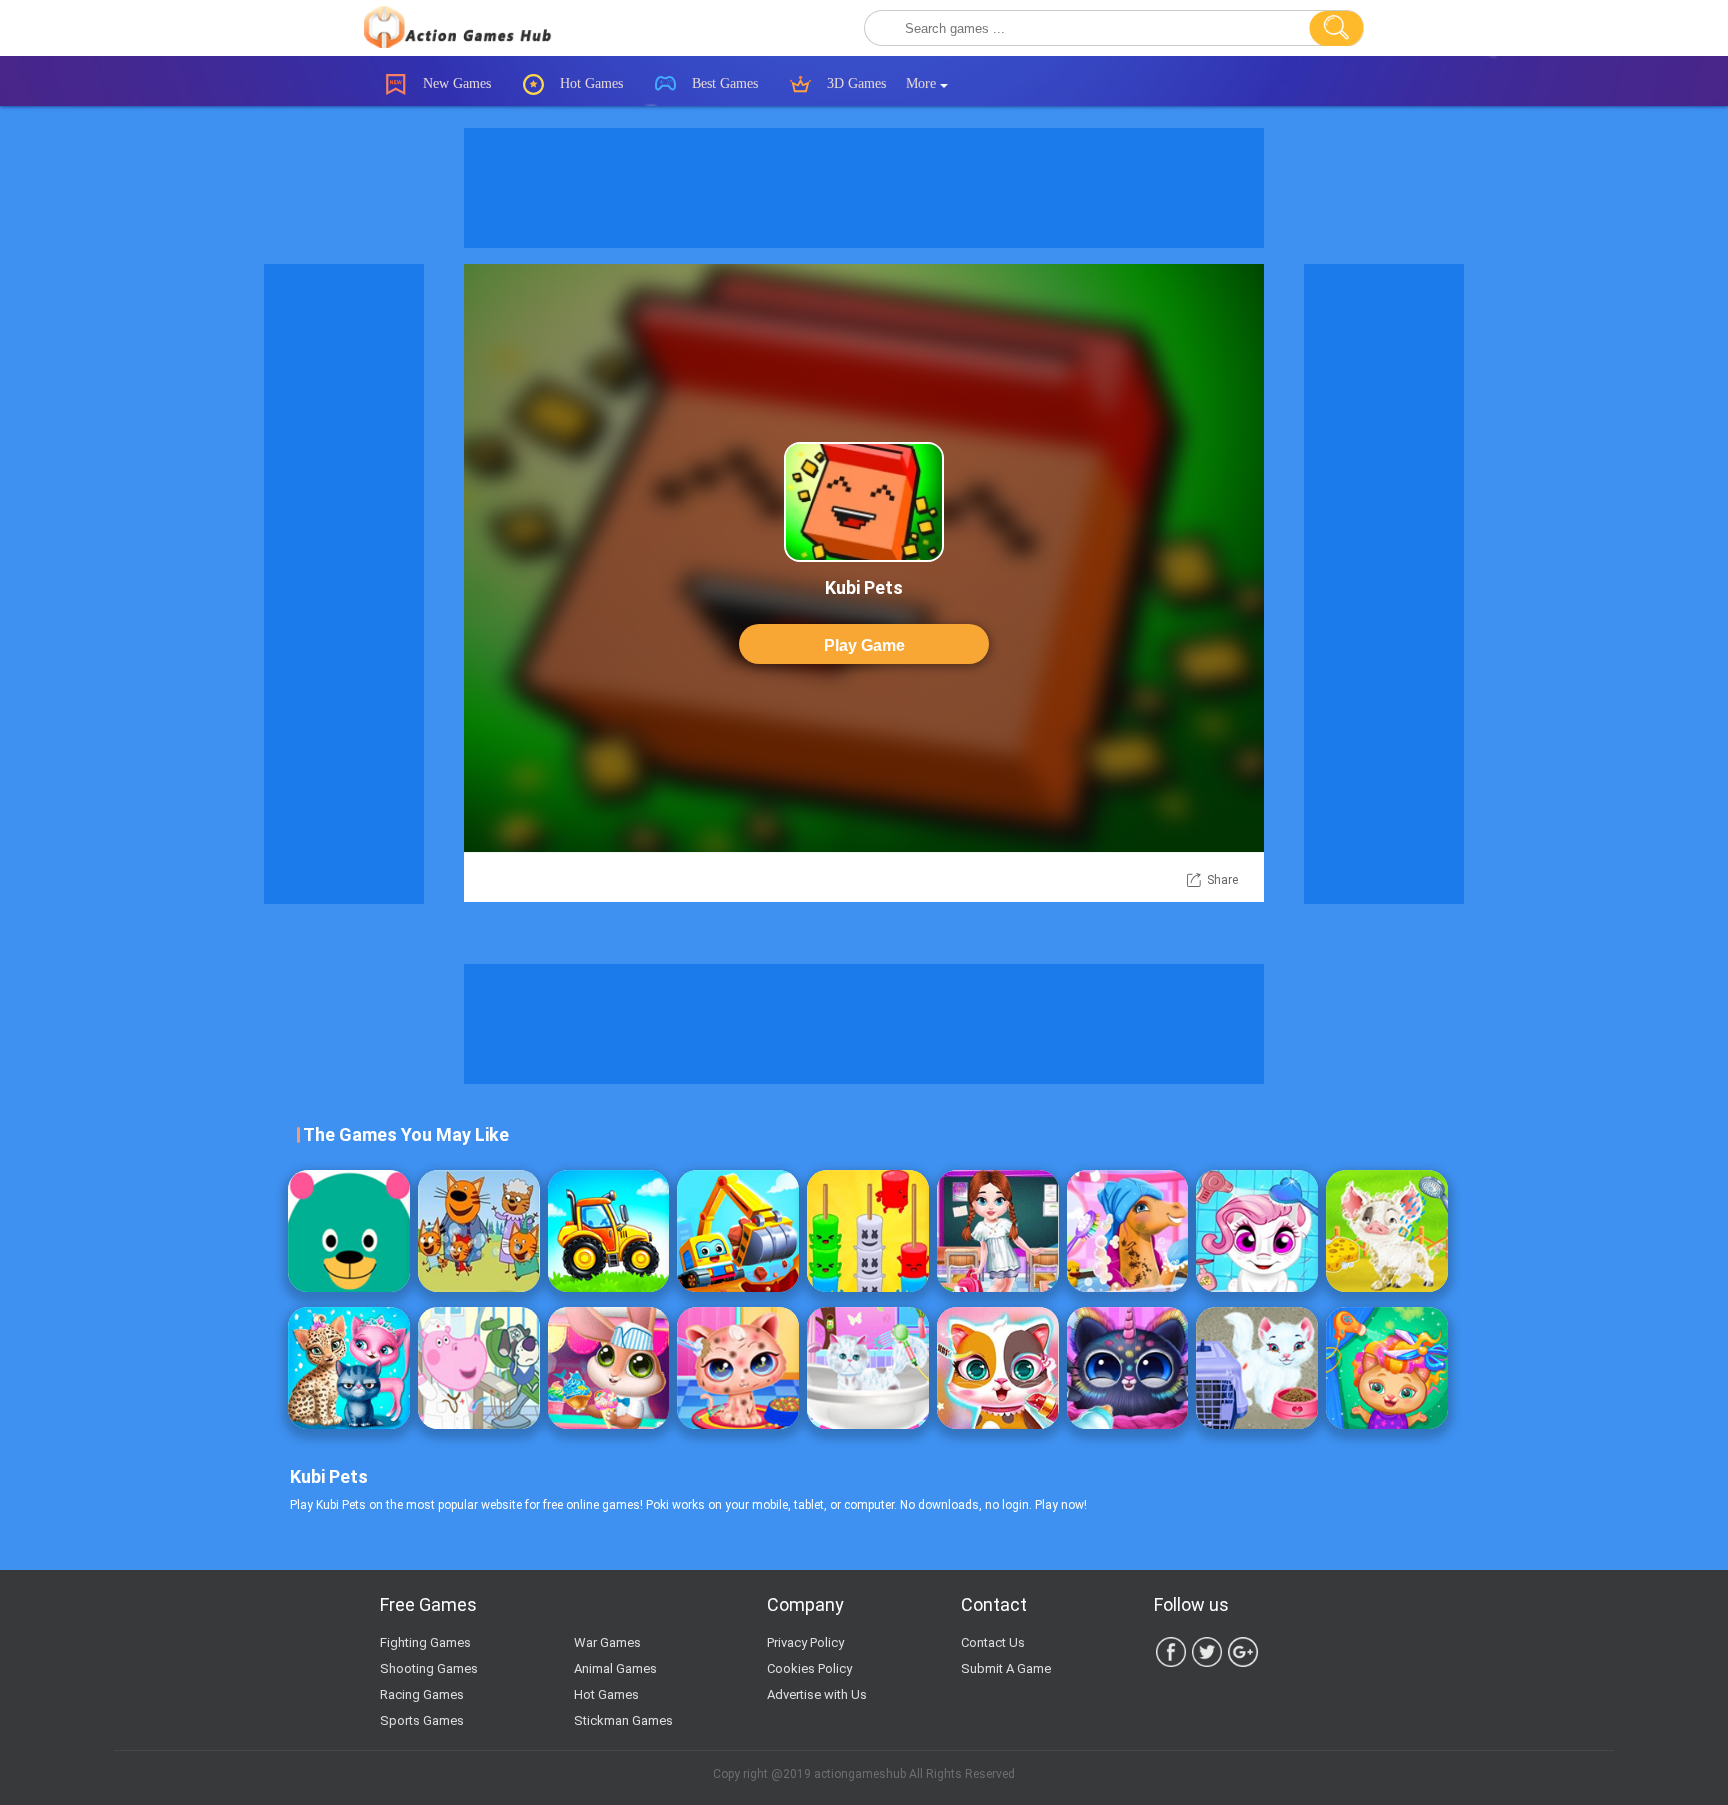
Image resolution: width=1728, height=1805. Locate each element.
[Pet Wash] (1257, 1231)
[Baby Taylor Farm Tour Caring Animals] (1387, 1231)
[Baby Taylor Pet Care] (1257, 1368)
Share (1222, 880)
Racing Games (422, 1694)
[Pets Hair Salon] (1387, 1368)
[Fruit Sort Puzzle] (868, 1231)
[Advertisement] (864, 188)
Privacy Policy (805, 1642)
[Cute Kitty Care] (738, 1368)
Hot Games (589, 83)
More (923, 83)
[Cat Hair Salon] (349, 1368)
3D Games (854, 83)
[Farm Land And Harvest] (609, 1231)
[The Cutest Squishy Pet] (1128, 1368)
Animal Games (615, 1668)
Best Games (723, 83)
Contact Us (993, 1642)
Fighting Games (425, 1642)
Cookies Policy (809, 1668)
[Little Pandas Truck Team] (738, 1231)
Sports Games (422, 1720)
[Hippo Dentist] (479, 1368)
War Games (607, 1642)
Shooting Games (429, 1668)
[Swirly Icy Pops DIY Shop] (609, 1368)
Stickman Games (623, 1720)
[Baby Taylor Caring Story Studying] (998, 1231)
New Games (455, 83)
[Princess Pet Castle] (998, 1368)
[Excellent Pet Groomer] (868, 1368)
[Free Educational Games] (349, 1231)
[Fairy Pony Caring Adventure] (1128, 1231)
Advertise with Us (817, 1694)
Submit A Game (1006, 1668)
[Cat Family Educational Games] (479, 1231)
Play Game (864, 645)
